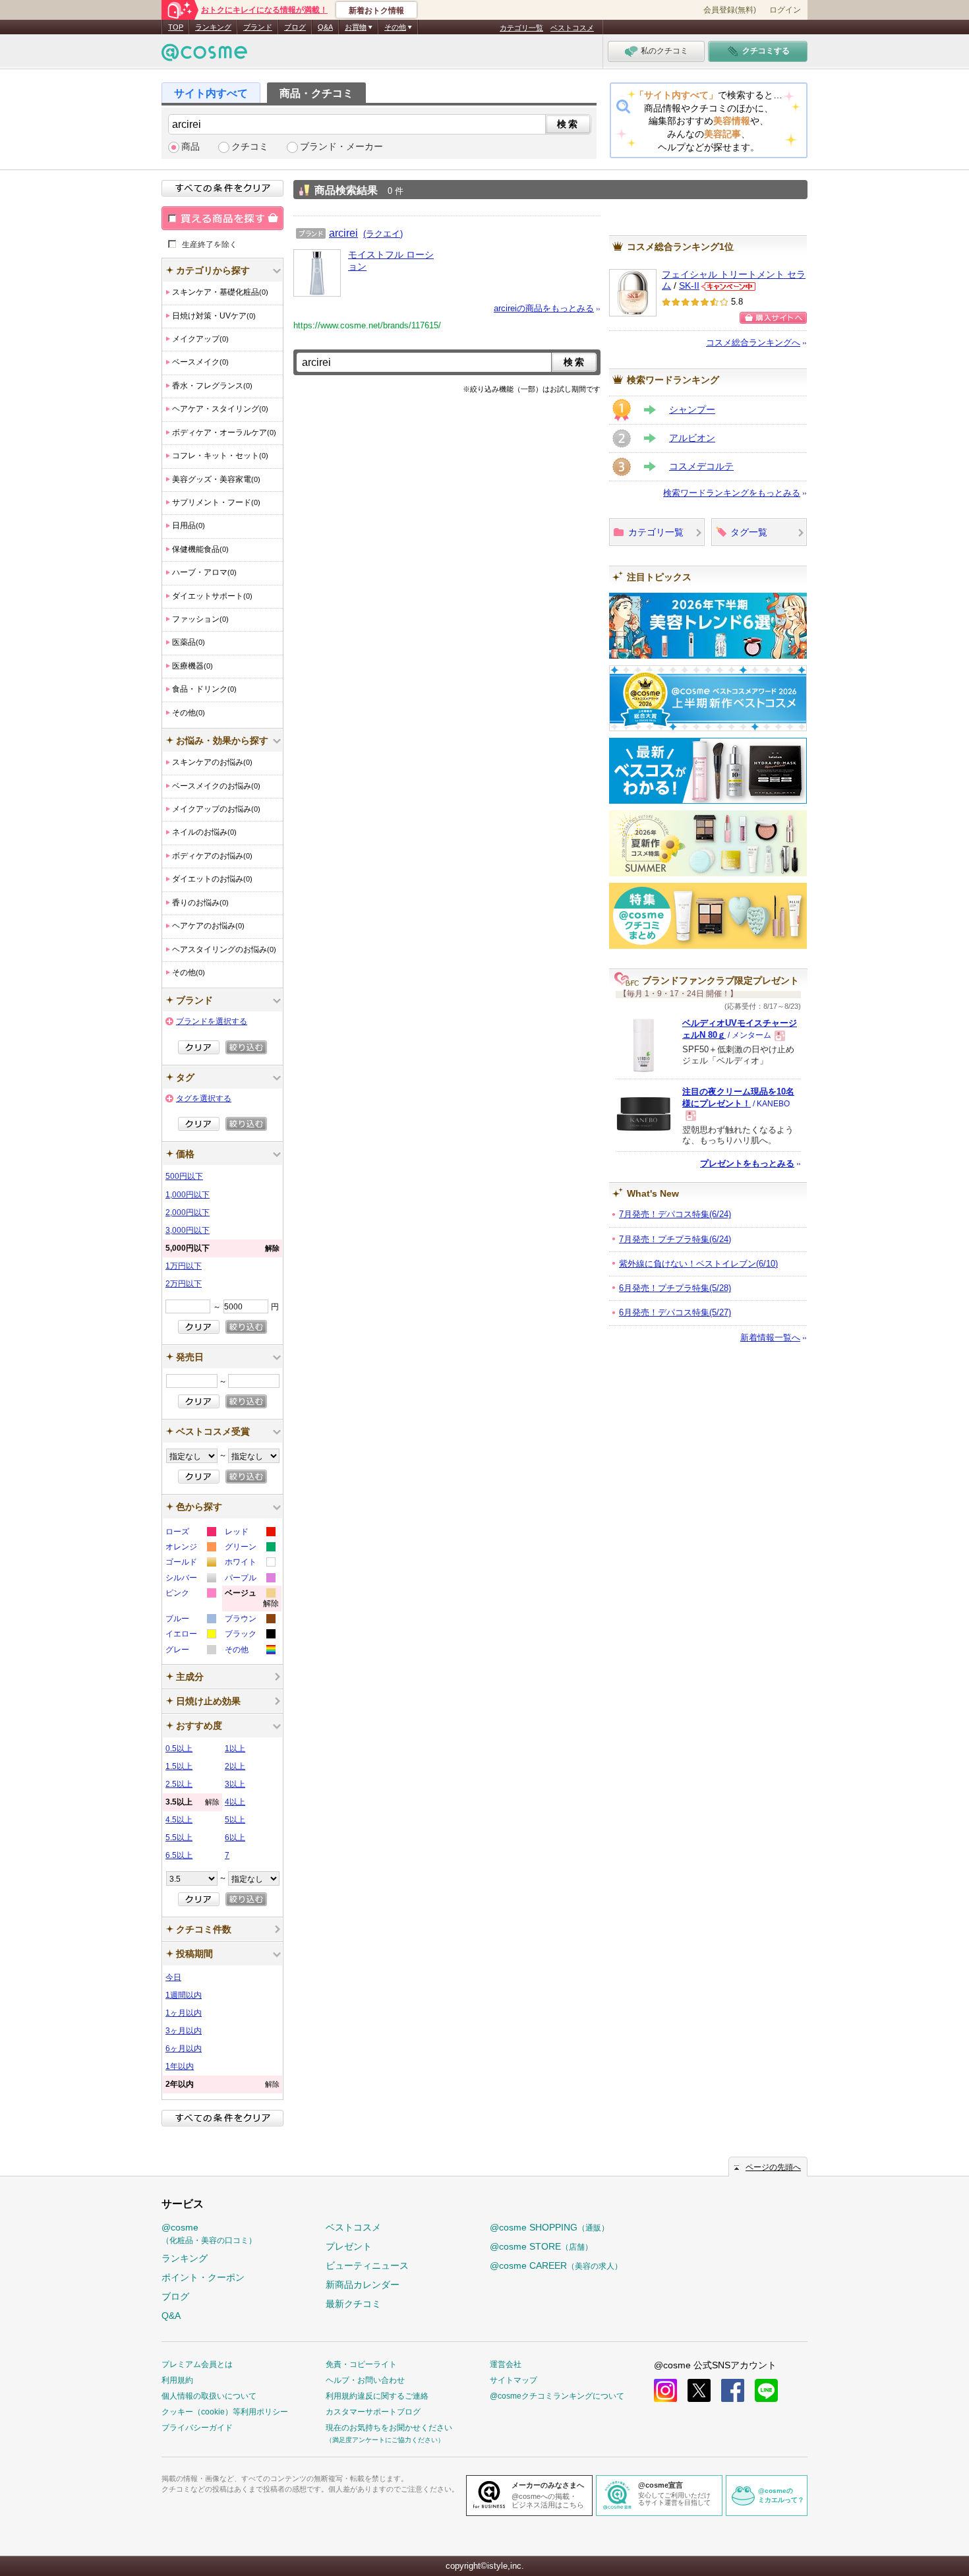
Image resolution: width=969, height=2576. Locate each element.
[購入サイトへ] (773, 318)
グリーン (250, 1548)
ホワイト (250, 1564)
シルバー (190, 1579)
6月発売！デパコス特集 (675, 1312)
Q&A (325, 27)
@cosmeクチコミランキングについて (557, 2396)
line (766, 2390)
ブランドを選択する (212, 1021)
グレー (190, 1651)
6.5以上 (179, 1855)
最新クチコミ (353, 2304)
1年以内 (180, 2066)
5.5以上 (179, 1838)
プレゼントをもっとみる (747, 1163)
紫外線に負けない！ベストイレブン (698, 1264)
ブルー (190, 1620)
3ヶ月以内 (184, 2031)
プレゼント (349, 2246)
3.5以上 (192, 1802)
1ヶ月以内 (184, 2013)
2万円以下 (184, 1284)
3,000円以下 (188, 1230)
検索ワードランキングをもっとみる (732, 493)
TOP (176, 27)
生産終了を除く (210, 244)
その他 (250, 1651)
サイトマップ (514, 2380)
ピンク (190, 1595)
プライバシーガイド (197, 2428)
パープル (250, 1579)
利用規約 (177, 2380)
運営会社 (506, 2364)
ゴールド (190, 1564)
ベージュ (252, 1600)
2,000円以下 (188, 1213)
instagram (665, 2390)
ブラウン (250, 1620)
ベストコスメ (572, 28)
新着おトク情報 (376, 11)
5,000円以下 (222, 1248)
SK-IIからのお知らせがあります (728, 286)
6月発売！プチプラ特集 (675, 1288)
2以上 (235, 1766)
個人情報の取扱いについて (209, 2396)
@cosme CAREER (556, 2265)
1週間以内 (184, 1995)
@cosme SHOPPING (549, 2227)
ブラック (250, 1635)
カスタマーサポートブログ (373, 2412)
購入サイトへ (773, 318)
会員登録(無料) (730, 10)
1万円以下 (184, 1266)
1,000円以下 (188, 1195)
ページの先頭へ (773, 2167)
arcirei (343, 233)
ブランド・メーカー (341, 147)
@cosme (209, 2233)
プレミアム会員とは (197, 2364)
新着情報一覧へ (770, 1337)
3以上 (235, 1784)
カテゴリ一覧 (521, 28)
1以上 (235, 1749)
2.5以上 (179, 1784)
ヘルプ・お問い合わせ (365, 2380)
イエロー (190, 1635)
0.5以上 (179, 1749)
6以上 (235, 1838)
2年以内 (222, 2084)
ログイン (785, 10)
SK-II (689, 286)
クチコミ (250, 147)
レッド (250, 1533)
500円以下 (184, 1176)
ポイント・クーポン (203, 2277)
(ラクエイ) (383, 234)
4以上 (235, 1802)
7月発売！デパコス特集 (675, 1214)
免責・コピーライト (361, 2364)
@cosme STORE (541, 2246)
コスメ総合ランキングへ (753, 343)
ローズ (190, 1533)
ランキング (213, 27)
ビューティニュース (367, 2265)
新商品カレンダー (363, 2285)
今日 (173, 1977)
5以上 (235, 1820)
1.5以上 (179, 1766)
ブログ (295, 27)
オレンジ (190, 1548)
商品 (191, 147)
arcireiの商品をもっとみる (544, 308)
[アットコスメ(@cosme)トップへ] (204, 56)
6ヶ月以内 (184, 2049)
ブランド (258, 27)
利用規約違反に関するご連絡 (377, 2396)
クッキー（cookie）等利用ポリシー (225, 2412)
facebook (733, 2390)
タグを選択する (204, 1098)
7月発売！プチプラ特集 (675, 1239)
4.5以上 (179, 1820)
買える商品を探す (222, 218)
